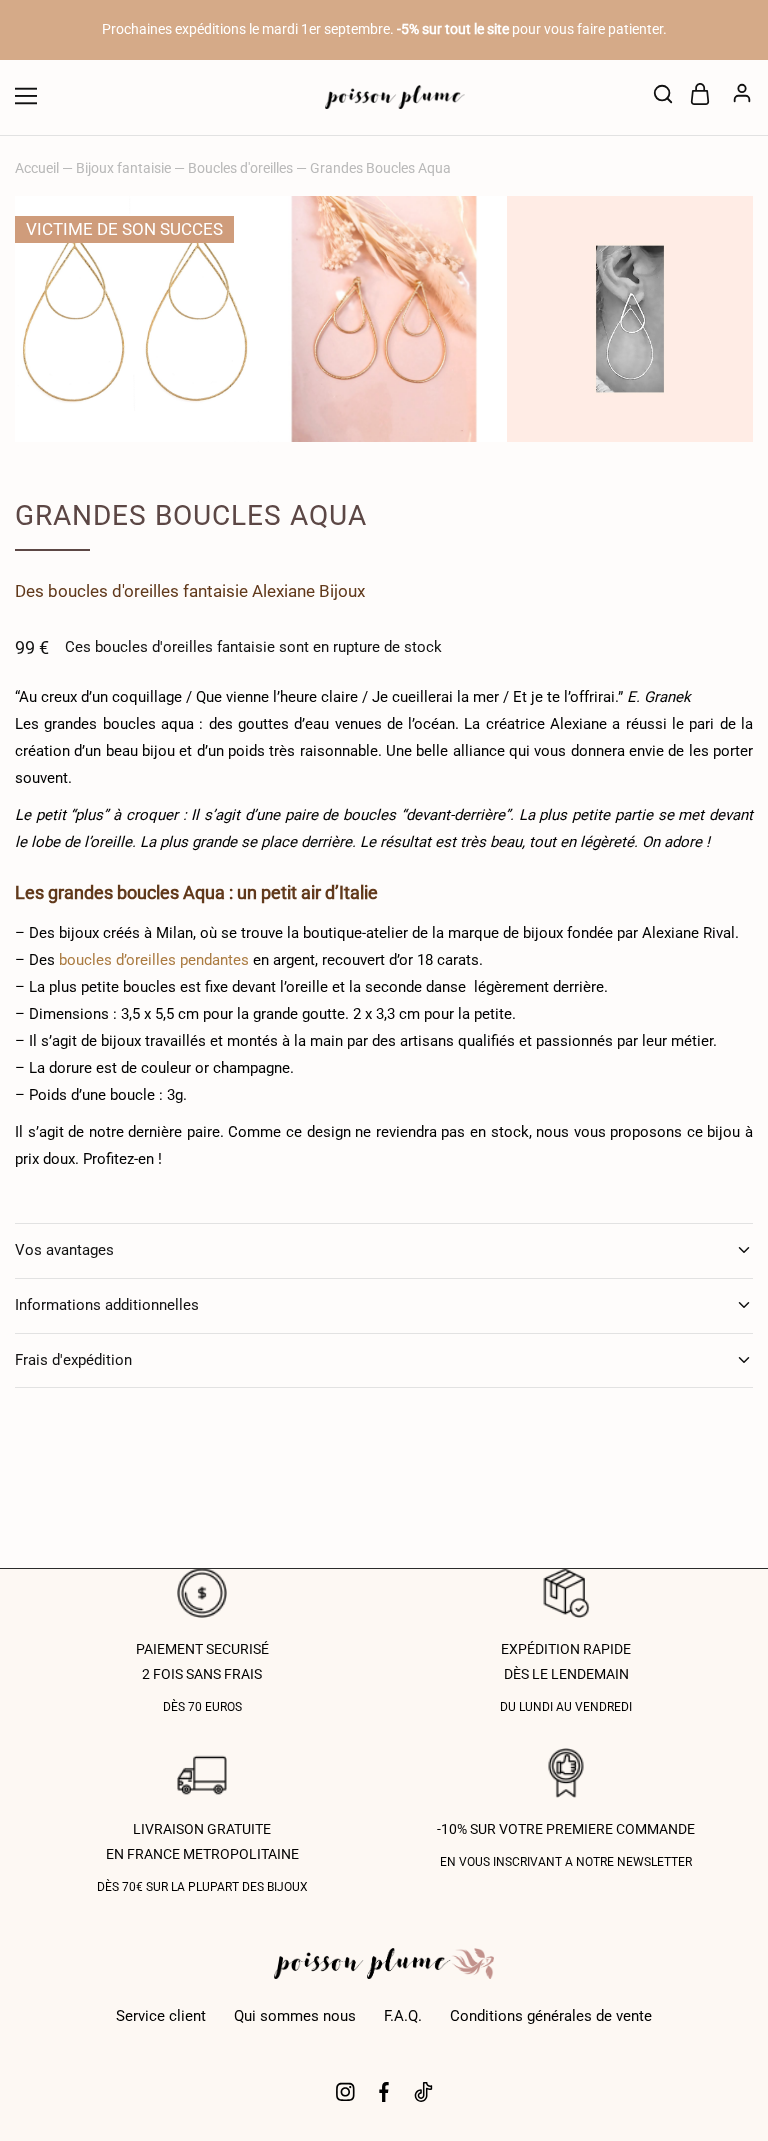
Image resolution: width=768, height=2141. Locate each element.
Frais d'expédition (73, 1360)
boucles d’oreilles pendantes (154, 960)
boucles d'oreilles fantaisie (148, 591)
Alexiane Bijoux (308, 591)
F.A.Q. (403, 2016)
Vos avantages (64, 1250)
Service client (161, 2016)
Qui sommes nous (295, 2016)
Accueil (37, 168)
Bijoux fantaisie (123, 168)
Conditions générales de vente (551, 2016)
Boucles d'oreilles (240, 168)
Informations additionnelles (107, 1305)
